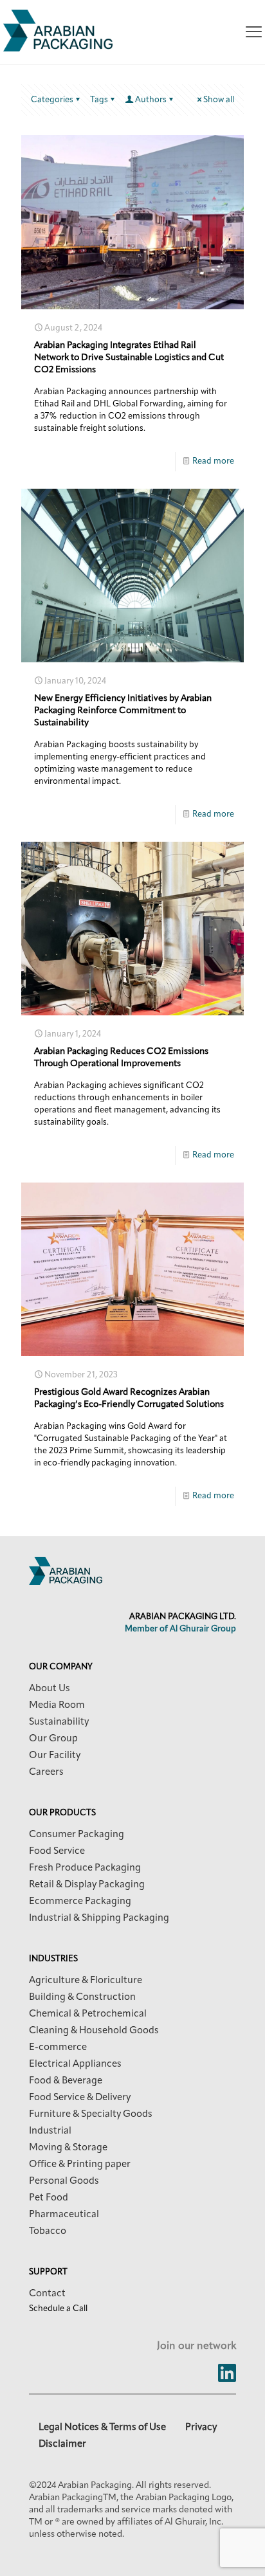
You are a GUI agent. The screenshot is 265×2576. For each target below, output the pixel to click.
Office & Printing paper (80, 2165)
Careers (46, 1773)
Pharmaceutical (64, 2215)
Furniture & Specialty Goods (91, 2115)
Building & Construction (82, 1998)
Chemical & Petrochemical (88, 2014)
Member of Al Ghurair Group (180, 1629)
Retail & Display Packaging (87, 1885)
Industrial (50, 2131)
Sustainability (59, 1722)
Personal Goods (64, 2181)
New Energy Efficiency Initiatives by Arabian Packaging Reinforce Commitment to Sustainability (123, 711)
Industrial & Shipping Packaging (99, 1918)
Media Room (57, 1706)
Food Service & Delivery (80, 2098)
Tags (99, 100)
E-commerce (58, 2048)
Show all (219, 100)
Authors (151, 100)
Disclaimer (62, 2444)
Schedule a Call (58, 2309)
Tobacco (48, 2232)
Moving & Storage (68, 2148)
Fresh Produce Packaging (85, 1868)
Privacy (201, 2428)
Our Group (53, 1739)
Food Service (57, 1852)
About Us (50, 1689)
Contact (47, 2294)
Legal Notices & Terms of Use (102, 2428)
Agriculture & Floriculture (86, 1981)
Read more (213, 461)
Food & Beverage (66, 2081)
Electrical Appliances (75, 2064)
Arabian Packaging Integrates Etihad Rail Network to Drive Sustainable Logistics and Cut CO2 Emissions (129, 358)
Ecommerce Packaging (80, 1902)
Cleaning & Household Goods (94, 2031)
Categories (52, 100)
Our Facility (55, 1756)
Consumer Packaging (77, 1835)
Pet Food (49, 2198)
